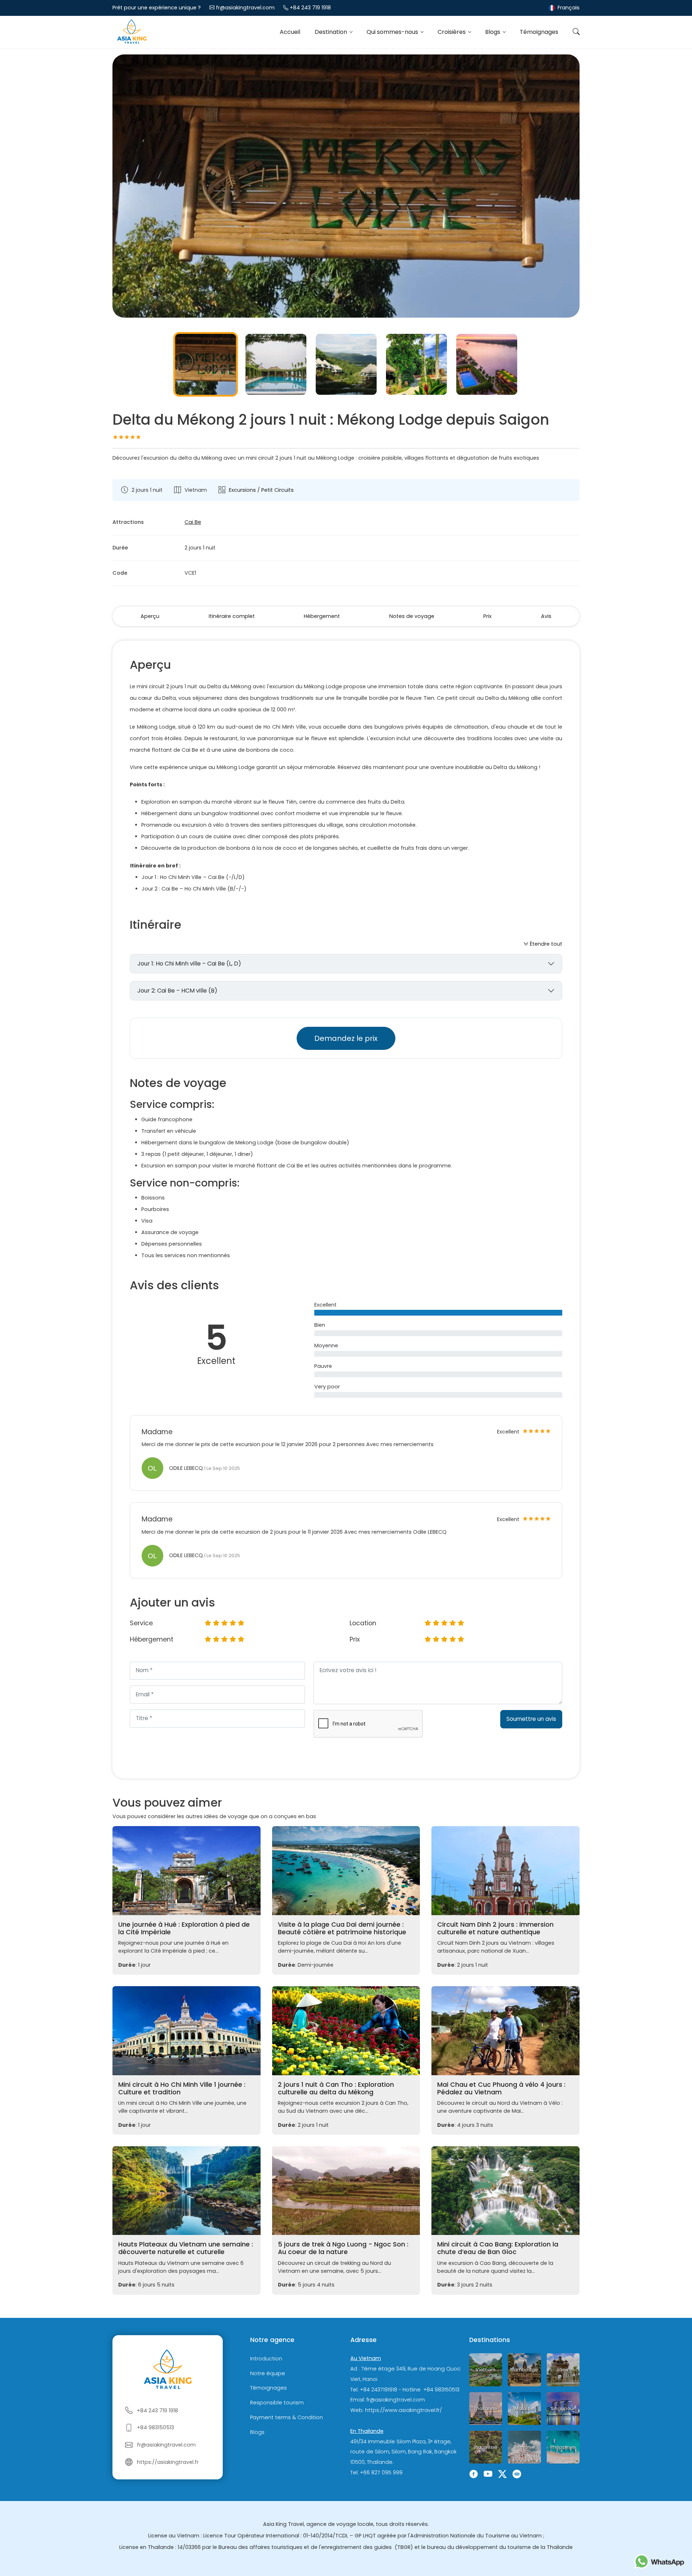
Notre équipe (268, 2373)
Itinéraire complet (232, 616)
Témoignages (539, 32)
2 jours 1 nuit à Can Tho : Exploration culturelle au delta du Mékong (336, 2088)
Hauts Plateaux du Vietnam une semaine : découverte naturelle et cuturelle (186, 2248)
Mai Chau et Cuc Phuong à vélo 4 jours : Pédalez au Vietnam (501, 2088)
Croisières (452, 32)
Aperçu (150, 616)
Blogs (493, 32)
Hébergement (322, 616)
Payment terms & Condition (287, 2417)
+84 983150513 (156, 2427)
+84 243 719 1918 (310, 8)
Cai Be (193, 522)
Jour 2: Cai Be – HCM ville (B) (177, 991)
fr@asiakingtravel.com (245, 8)
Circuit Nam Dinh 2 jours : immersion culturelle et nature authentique (495, 1928)
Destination (332, 32)
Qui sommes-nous (393, 32)
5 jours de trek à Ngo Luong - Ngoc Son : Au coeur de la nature (343, 2248)
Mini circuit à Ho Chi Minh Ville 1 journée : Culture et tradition (182, 2088)
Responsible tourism (277, 2403)
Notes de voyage (412, 616)
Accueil (290, 32)
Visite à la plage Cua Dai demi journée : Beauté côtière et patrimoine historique (342, 1928)
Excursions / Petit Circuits (261, 490)
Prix (487, 616)
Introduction (266, 2359)
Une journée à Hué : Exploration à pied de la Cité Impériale (184, 1928)
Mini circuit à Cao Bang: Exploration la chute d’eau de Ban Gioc (498, 2248)
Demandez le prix (346, 1038)
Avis (546, 616)
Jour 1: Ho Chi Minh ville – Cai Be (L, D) (189, 964)
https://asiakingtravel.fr (168, 2462)
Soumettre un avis (531, 1719)
